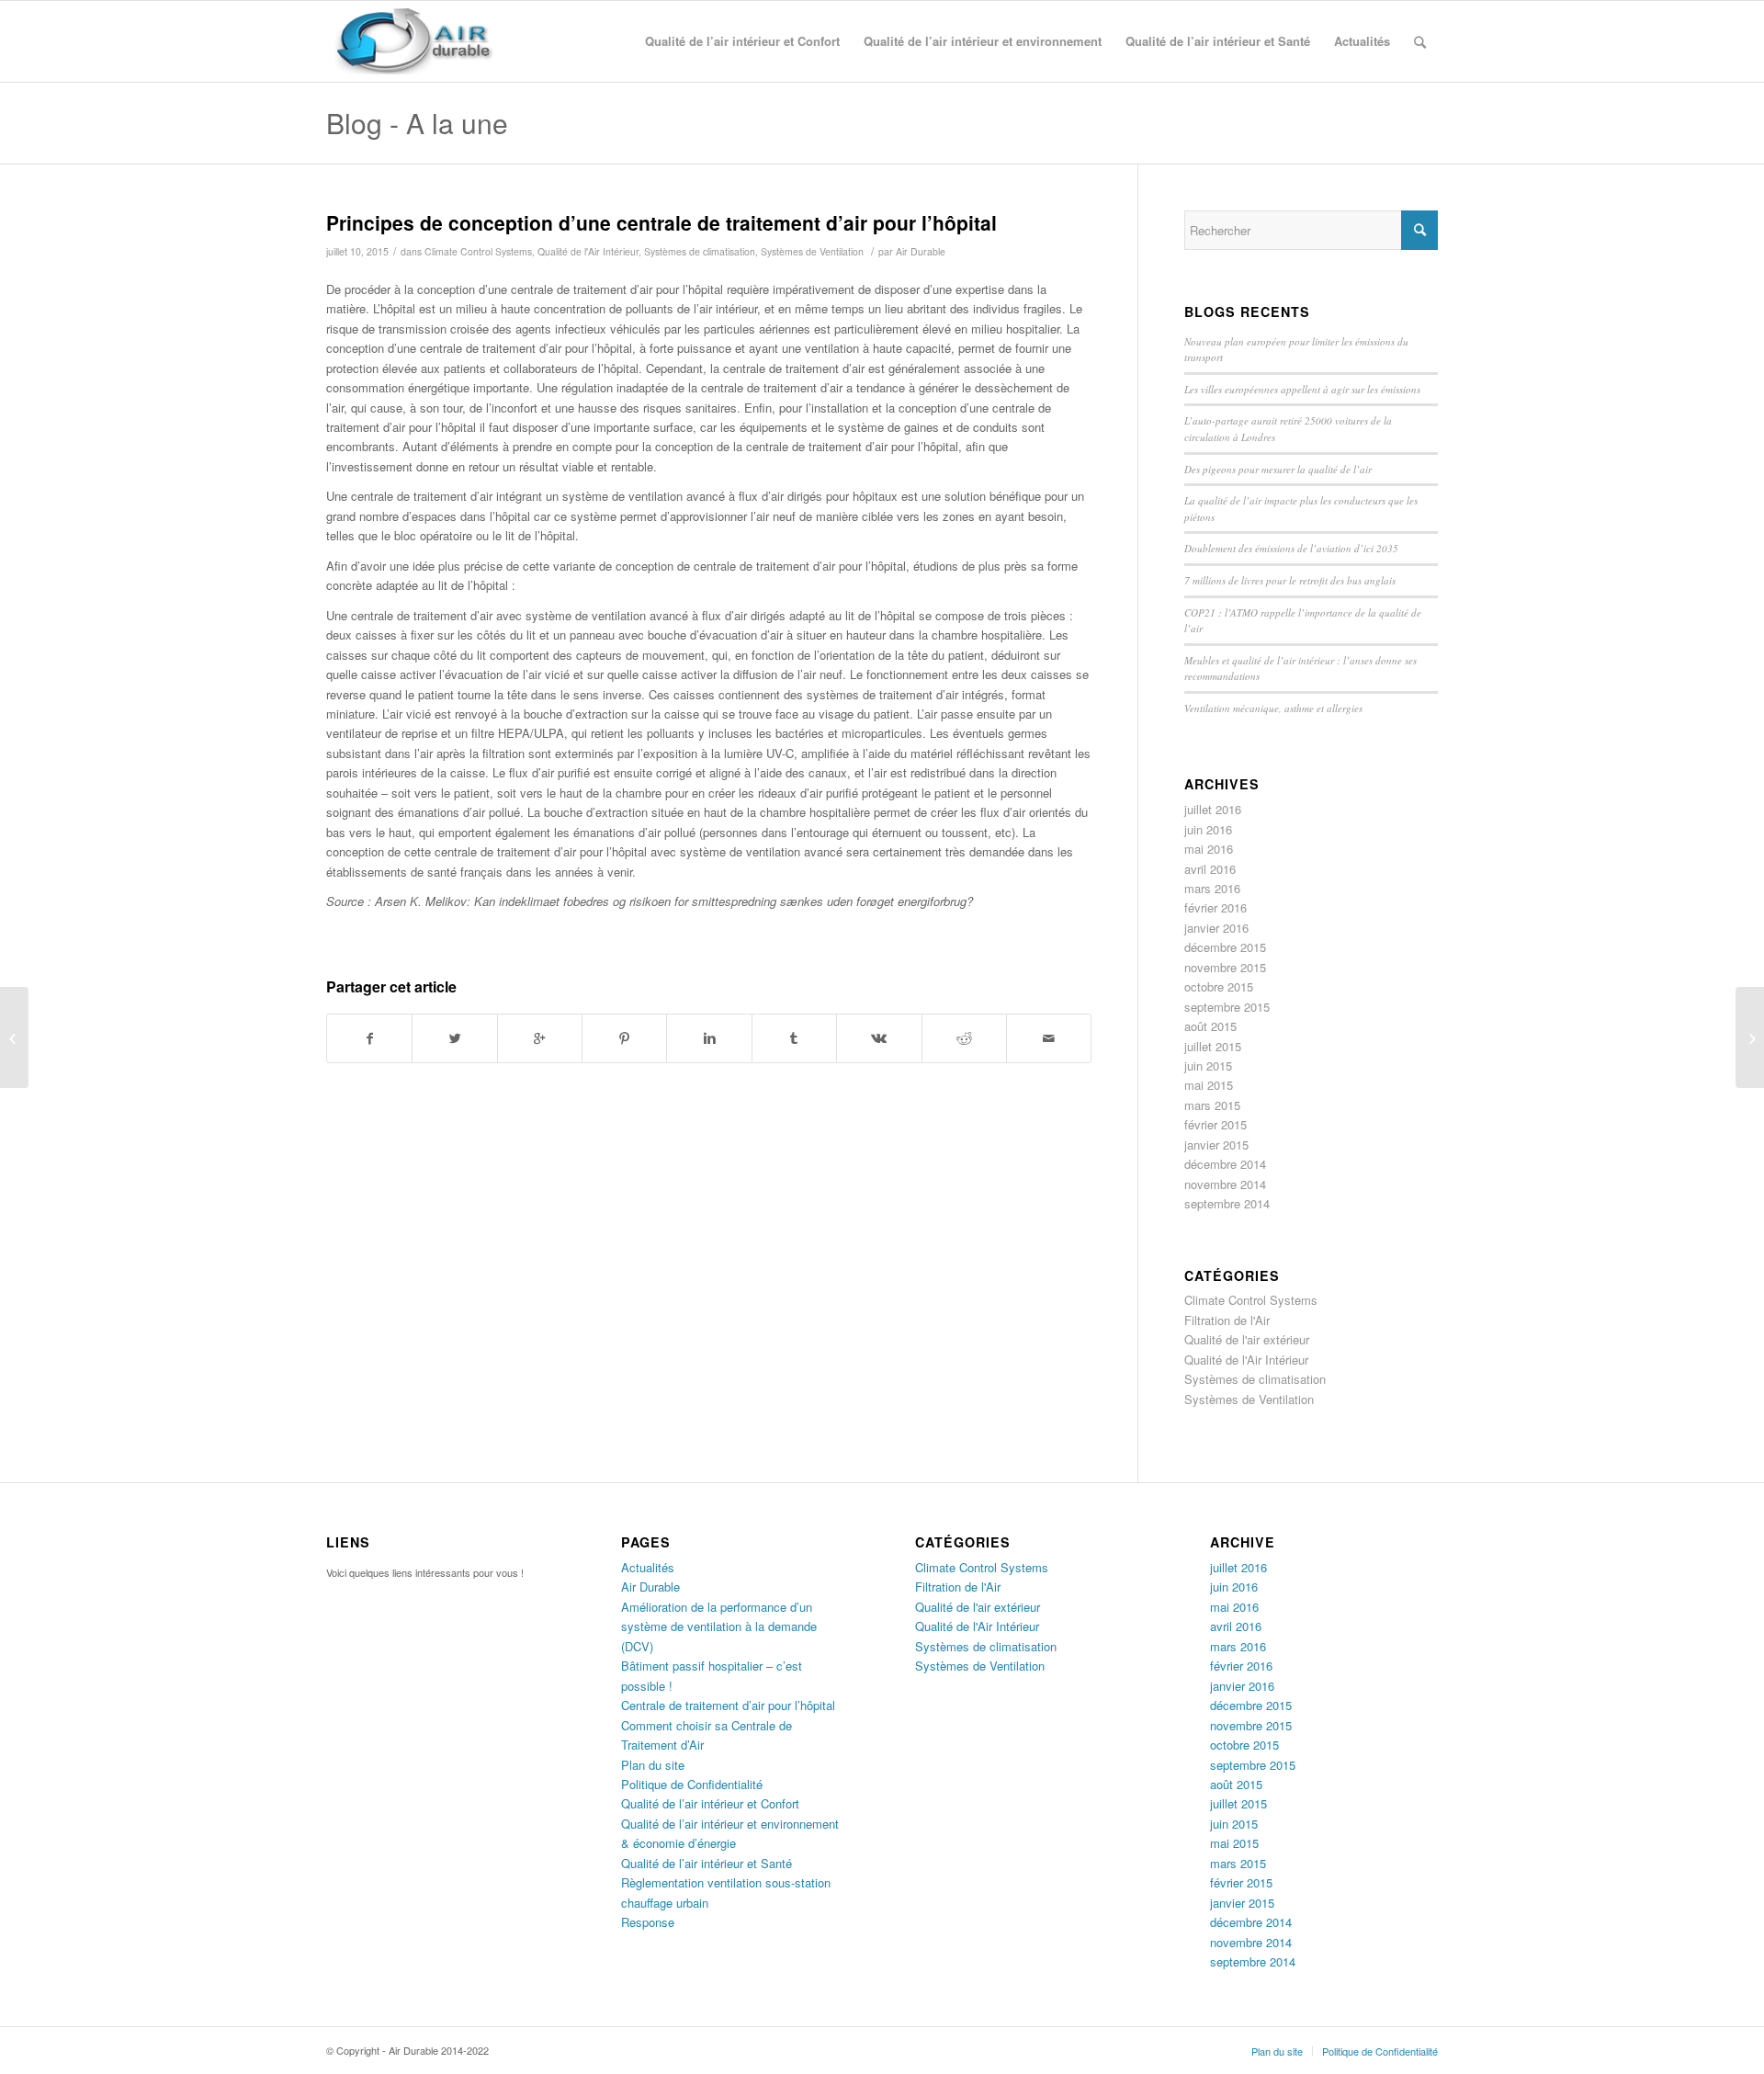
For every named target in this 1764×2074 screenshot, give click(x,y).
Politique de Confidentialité (692, 1784)
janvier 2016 (1216, 928)
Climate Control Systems (478, 251)
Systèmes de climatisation (700, 251)
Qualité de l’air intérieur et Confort (710, 1803)
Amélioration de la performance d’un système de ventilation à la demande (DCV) (719, 1626)
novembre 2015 (1225, 967)
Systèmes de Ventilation (812, 251)
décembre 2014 (1225, 1164)
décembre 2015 (1225, 947)
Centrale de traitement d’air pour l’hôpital (728, 1705)
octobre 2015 (1219, 986)
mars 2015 (1212, 1105)
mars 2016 (1212, 888)
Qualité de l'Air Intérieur (588, 251)
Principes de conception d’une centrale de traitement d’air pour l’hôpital (661, 222)
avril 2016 (1210, 869)
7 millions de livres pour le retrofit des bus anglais (1290, 580)
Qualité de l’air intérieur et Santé (707, 1863)
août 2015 (1210, 1026)
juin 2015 (1208, 1065)
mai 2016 (1209, 849)
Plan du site (653, 1765)
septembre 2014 (1227, 1203)
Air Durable (921, 251)
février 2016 (1216, 907)
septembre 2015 (1227, 1007)
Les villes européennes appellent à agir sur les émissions (1302, 389)
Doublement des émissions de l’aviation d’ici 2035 (1291, 548)
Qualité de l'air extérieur (1247, 1339)
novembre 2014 (1225, 1184)
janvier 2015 (1216, 1145)
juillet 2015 (1213, 1046)
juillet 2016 (1213, 809)
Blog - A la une (417, 123)
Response (648, 1922)
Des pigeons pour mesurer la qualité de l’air (1278, 469)
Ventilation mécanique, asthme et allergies (1273, 708)
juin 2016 (1208, 829)
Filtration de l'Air (1227, 1320)
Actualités (648, 1567)
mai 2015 (1209, 1085)
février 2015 (1216, 1124)
